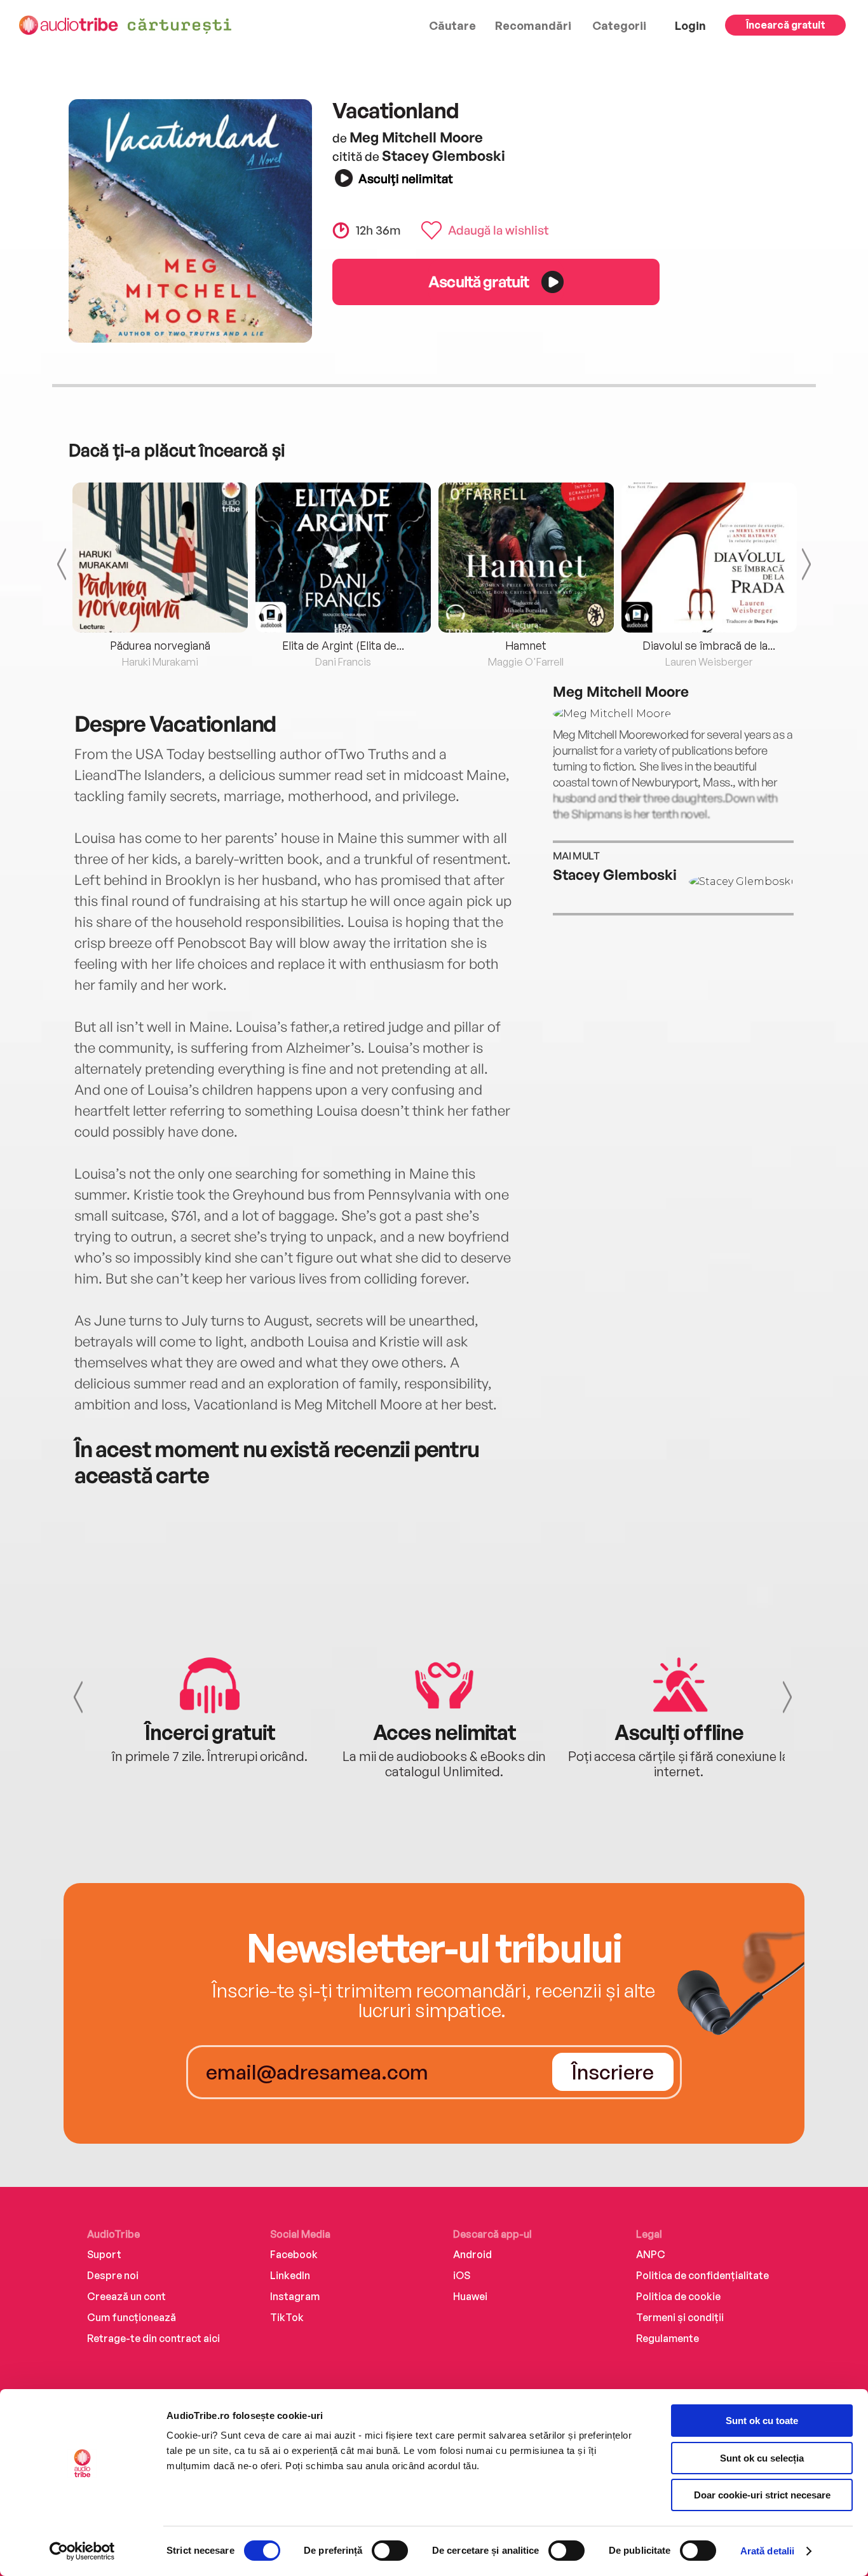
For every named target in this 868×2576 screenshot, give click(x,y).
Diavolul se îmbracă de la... (709, 645)
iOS (462, 2275)
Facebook (294, 2254)
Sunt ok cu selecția (762, 2458)
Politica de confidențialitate (702, 2275)
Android (472, 2254)
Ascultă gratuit (478, 281)
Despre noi (113, 2275)
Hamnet (526, 645)
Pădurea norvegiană (160, 645)
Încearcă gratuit (786, 25)
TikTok (287, 2317)
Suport (104, 2254)
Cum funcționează (132, 2317)
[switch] (390, 2551)
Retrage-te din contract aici (153, 2338)
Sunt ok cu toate (762, 2421)
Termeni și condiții (680, 2317)
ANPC (651, 2254)
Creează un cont (126, 2296)
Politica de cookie (678, 2296)
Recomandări (533, 25)
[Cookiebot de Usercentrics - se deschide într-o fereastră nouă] (82, 2551)
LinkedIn (290, 2275)
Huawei (470, 2296)
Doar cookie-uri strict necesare (762, 2495)
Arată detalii (767, 2551)
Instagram (295, 2296)
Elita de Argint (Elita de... (343, 645)
